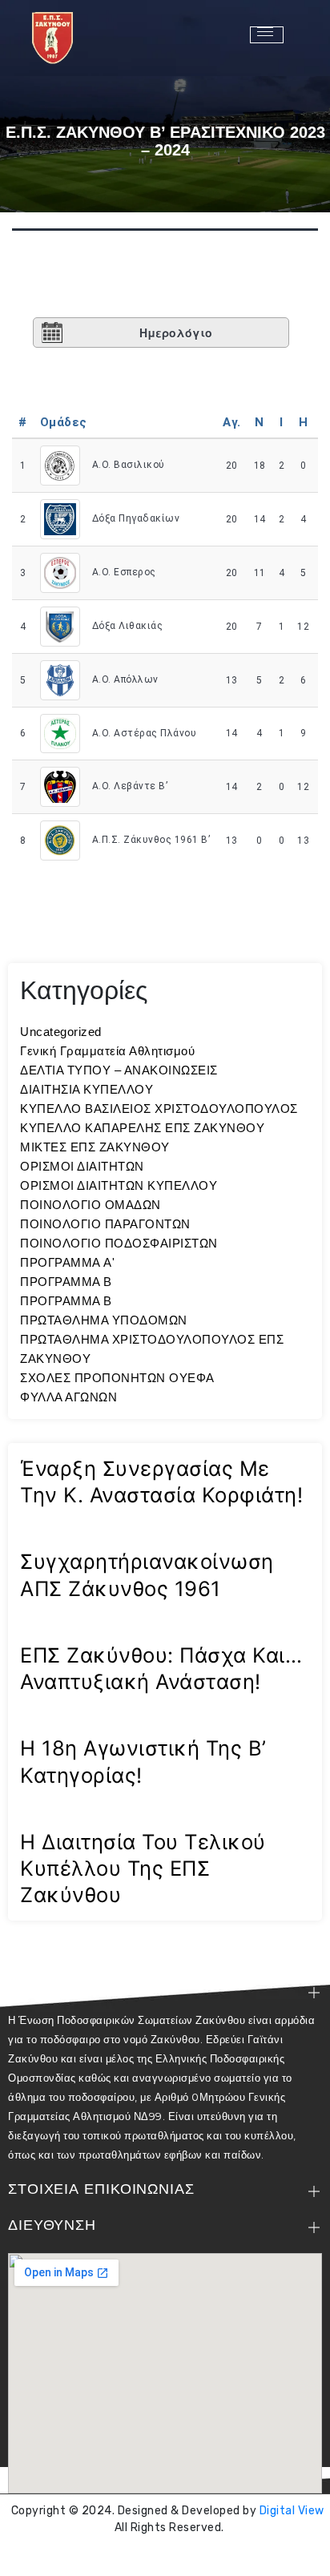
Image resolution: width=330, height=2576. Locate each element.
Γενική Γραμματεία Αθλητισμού (107, 1051)
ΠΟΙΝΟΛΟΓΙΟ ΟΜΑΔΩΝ (91, 1205)
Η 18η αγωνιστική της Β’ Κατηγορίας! (143, 1761)
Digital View (292, 2511)
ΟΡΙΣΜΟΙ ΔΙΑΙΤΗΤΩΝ (82, 1166)
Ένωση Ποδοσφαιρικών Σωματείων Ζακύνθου (169, 2556)
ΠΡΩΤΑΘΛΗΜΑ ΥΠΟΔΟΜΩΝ (104, 1320)
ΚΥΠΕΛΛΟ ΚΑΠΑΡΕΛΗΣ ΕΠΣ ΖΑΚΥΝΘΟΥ (142, 1128)
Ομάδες (64, 422)
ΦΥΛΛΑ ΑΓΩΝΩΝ (68, 1397)
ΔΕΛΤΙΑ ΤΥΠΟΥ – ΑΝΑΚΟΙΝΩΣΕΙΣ (119, 1070)
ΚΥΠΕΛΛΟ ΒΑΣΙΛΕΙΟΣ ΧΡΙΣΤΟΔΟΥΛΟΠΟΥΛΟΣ (159, 1109)
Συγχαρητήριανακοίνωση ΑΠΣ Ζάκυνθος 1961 (147, 1574)
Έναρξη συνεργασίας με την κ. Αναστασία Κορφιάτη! (161, 1482)
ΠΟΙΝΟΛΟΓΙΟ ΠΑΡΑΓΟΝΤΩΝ (105, 1224)
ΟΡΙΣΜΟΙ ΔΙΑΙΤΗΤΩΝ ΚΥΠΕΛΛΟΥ (119, 1185)
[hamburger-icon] (267, 35)
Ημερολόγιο (176, 333)
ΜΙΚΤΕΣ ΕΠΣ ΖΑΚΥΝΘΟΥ (95, 1147)
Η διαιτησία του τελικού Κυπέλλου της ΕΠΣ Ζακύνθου (143, 1869)
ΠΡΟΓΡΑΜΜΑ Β (66, 1282)
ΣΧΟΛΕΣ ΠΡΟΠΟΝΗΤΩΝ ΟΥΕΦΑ (117, 1378)
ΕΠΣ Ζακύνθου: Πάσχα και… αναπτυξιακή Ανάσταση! (161, 1668)
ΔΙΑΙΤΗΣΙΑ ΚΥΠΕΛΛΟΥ (87, 1089)
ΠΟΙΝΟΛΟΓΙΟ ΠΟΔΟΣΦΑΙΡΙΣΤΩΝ (119, 1243)
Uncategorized (61, 1032)
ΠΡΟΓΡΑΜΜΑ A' (67, 1262)
